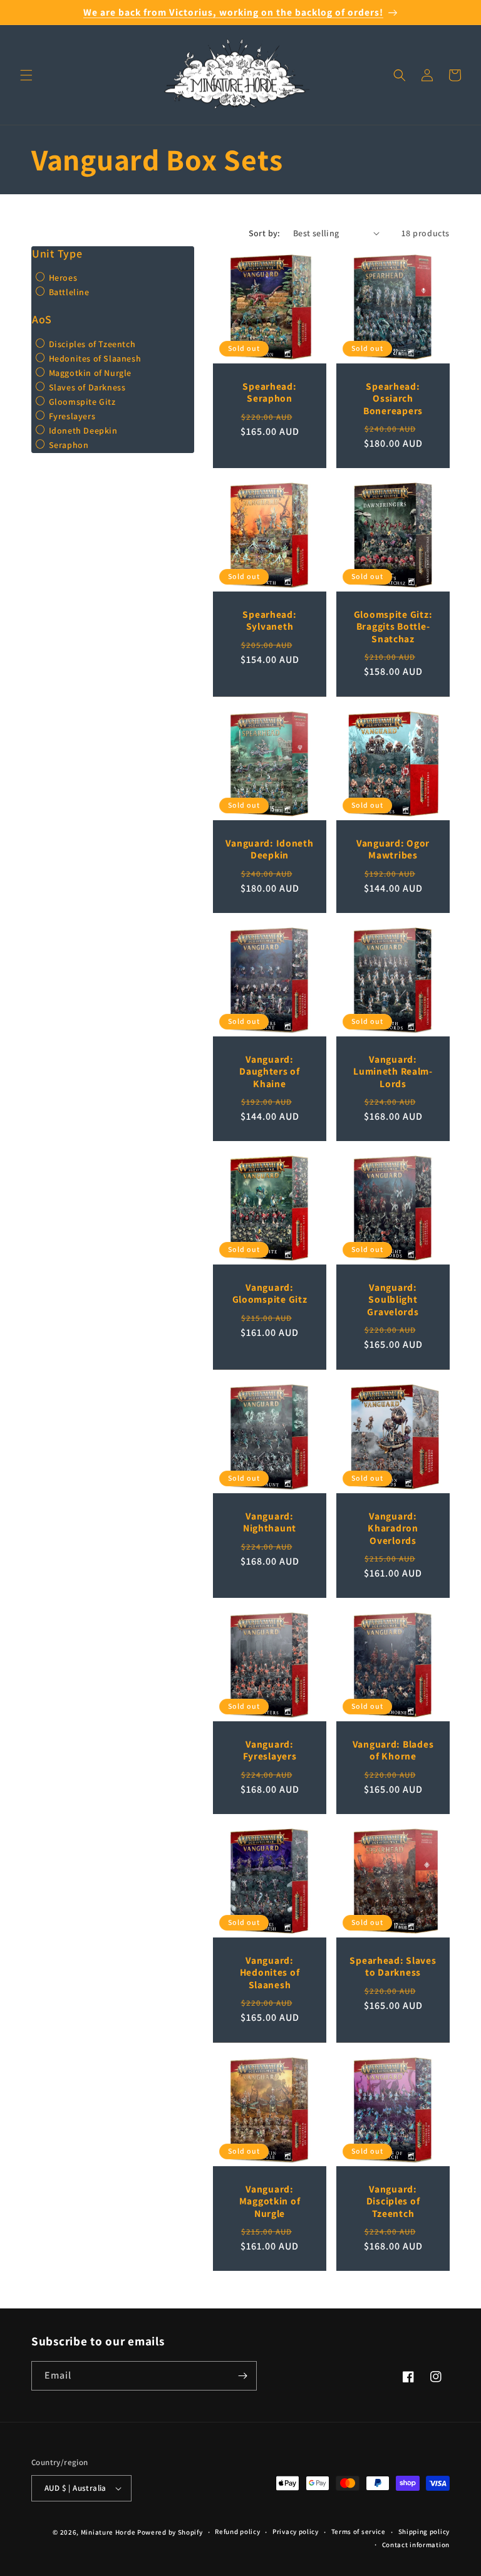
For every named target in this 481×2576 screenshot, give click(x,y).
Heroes (62, 278)
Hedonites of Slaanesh (94, 358)
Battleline (68, 292)
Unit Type (57, 254)
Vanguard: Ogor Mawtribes (393, 849)
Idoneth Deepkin (82, 430)
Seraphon (67, 445)
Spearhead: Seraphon (269, 392)
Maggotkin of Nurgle (89, 373)
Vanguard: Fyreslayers (270, 1750)
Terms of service (359, 2532)
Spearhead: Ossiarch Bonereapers (393, 399)
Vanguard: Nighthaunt (270, 1522)
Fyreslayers (71, 416)
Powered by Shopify (170, 2532)
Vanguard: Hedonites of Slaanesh (270, 1973)
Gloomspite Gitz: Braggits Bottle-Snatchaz (393, 627)
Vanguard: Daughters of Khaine (270, 1072)
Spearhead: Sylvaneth (269, 620)
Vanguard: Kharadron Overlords (393, 1528)
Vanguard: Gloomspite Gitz (270, 1293)
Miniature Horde (108, 2532)
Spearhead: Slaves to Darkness (393, 1966)
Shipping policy (424, 2532)
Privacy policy (296, 2532)
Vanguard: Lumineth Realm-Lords (393, 1072)
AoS (42, 319)
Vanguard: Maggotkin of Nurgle (270, 2201)
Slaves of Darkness (86, 387)
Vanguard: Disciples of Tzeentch (393, 2201)
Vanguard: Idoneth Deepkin (269, 849)
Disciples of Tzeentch (91, 344)
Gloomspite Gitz (81, 402)
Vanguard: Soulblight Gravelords (393, 1300)
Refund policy (237, 2532)
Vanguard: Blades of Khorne (393, 1750)
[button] (26, 75)
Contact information (416, 2545)
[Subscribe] (242, 2376)
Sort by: (265, 233)
